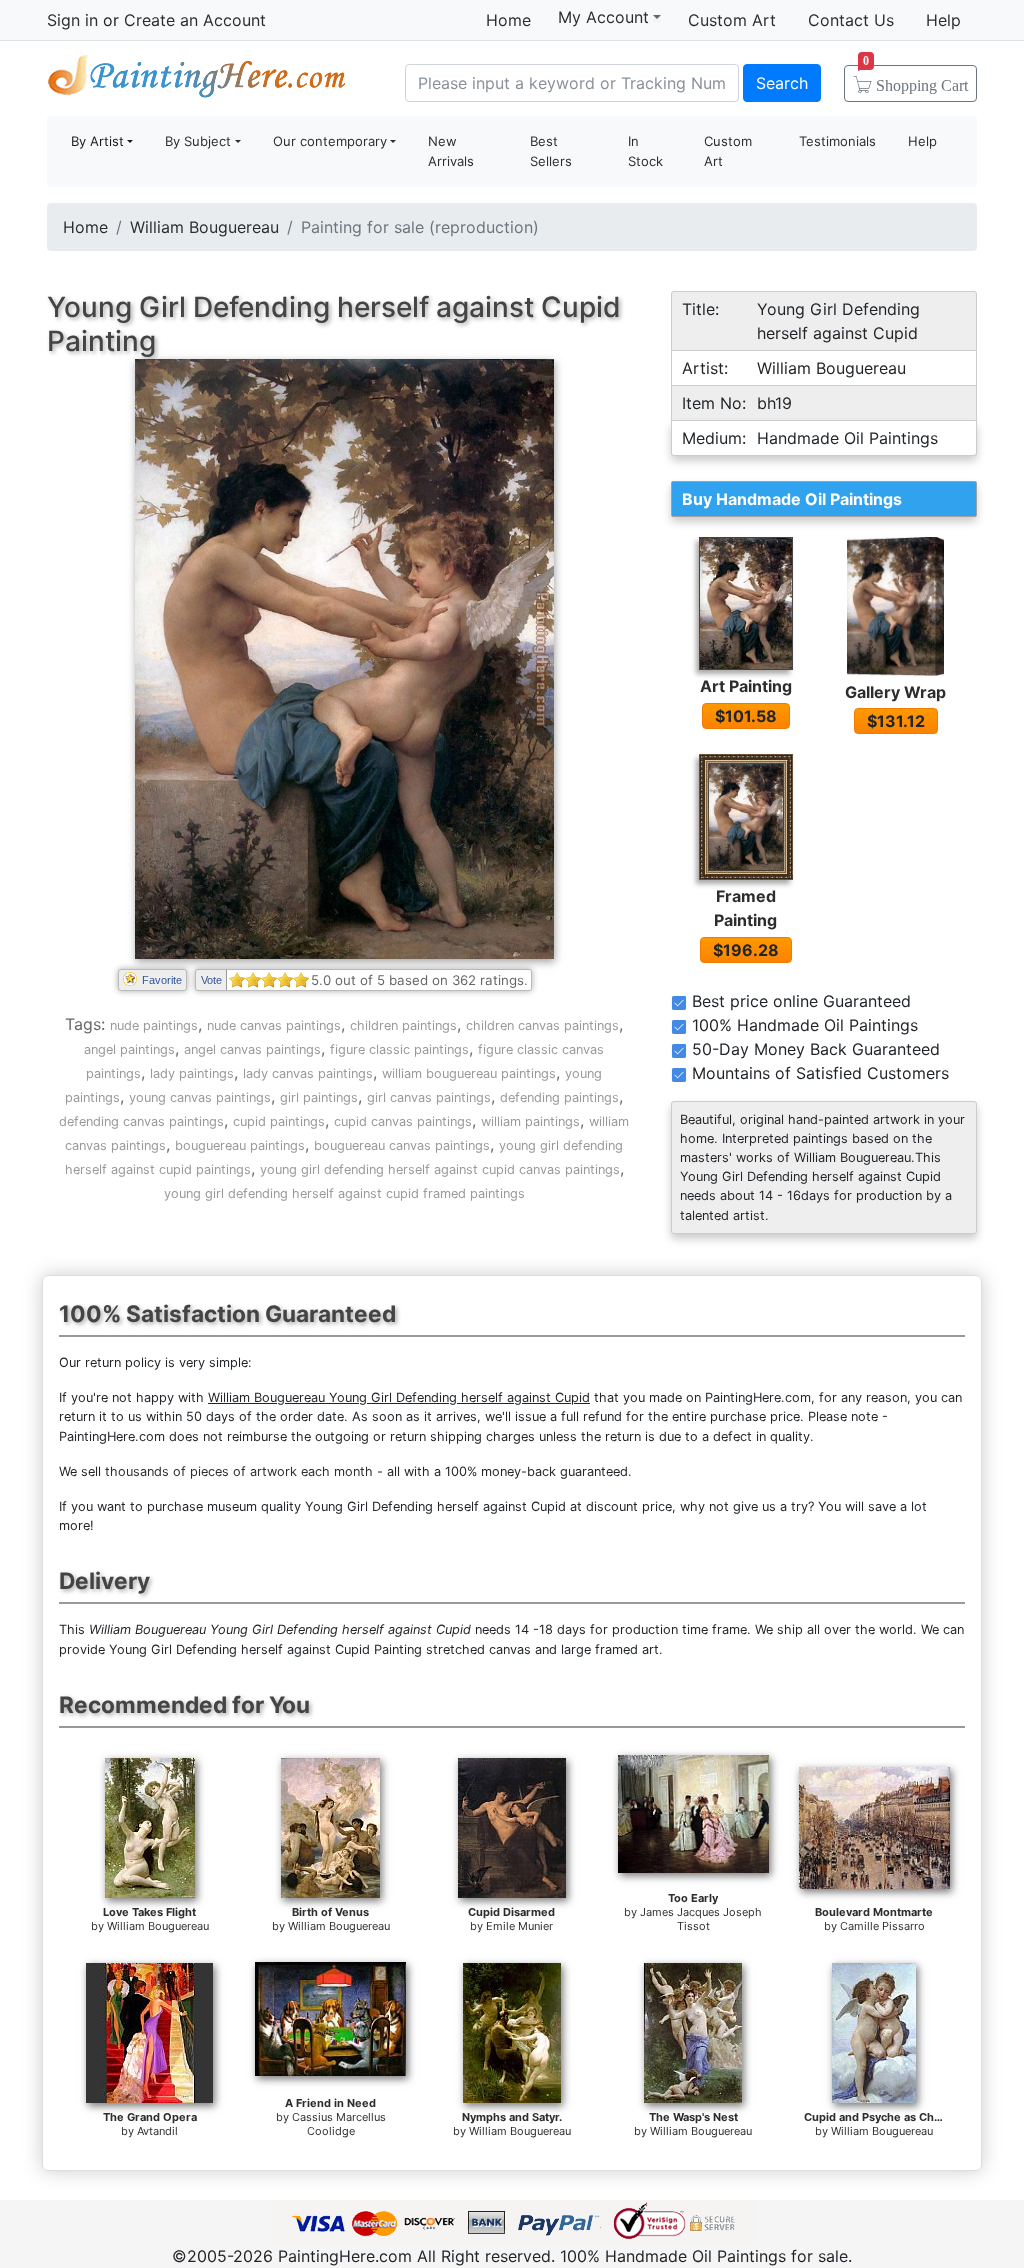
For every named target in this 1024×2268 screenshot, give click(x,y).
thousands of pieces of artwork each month (239, 1471)
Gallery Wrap (895, 692)
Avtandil (157, 2131)
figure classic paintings (399, 1049)
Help (943, 20)
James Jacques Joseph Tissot (701, 1919)
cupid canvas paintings (403, 1121)
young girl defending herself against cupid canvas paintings (440, 1169)
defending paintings (559, 1097)
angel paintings (129, 1049)
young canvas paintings (200, 1097)
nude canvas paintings (274, 1025)
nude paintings (154, 1025)
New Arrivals (451, 151)
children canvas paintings (542, 1025)
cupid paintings (279, 1121)
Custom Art (732, 20)
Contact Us (851, 20)
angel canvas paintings (252, 1049)
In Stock (645, 151)
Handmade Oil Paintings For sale (197, 80)
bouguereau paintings (240, 1145)
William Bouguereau (204, 227)
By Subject (198, 141)
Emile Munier (519, 1926)
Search (782, 83)
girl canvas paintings (429, 1097)
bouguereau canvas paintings (402, 1145)
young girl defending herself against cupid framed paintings (344, 1193)
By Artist (97, 141)
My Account (603, 17)
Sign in (72, 20)
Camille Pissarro (882, 1926)
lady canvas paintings (308, 1073)
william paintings (530, 1121)
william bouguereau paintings (469, 1073)
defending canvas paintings (141, 1121)
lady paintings (192, 1073)
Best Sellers (551, 151)
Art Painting (746, 686)
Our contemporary (330, 141)
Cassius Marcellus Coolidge (339, 2124)
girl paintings (319, 1097)
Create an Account (195, 20)
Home (508, 20)
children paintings (403, 1025)
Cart (915, 79)
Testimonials (837, 141)
